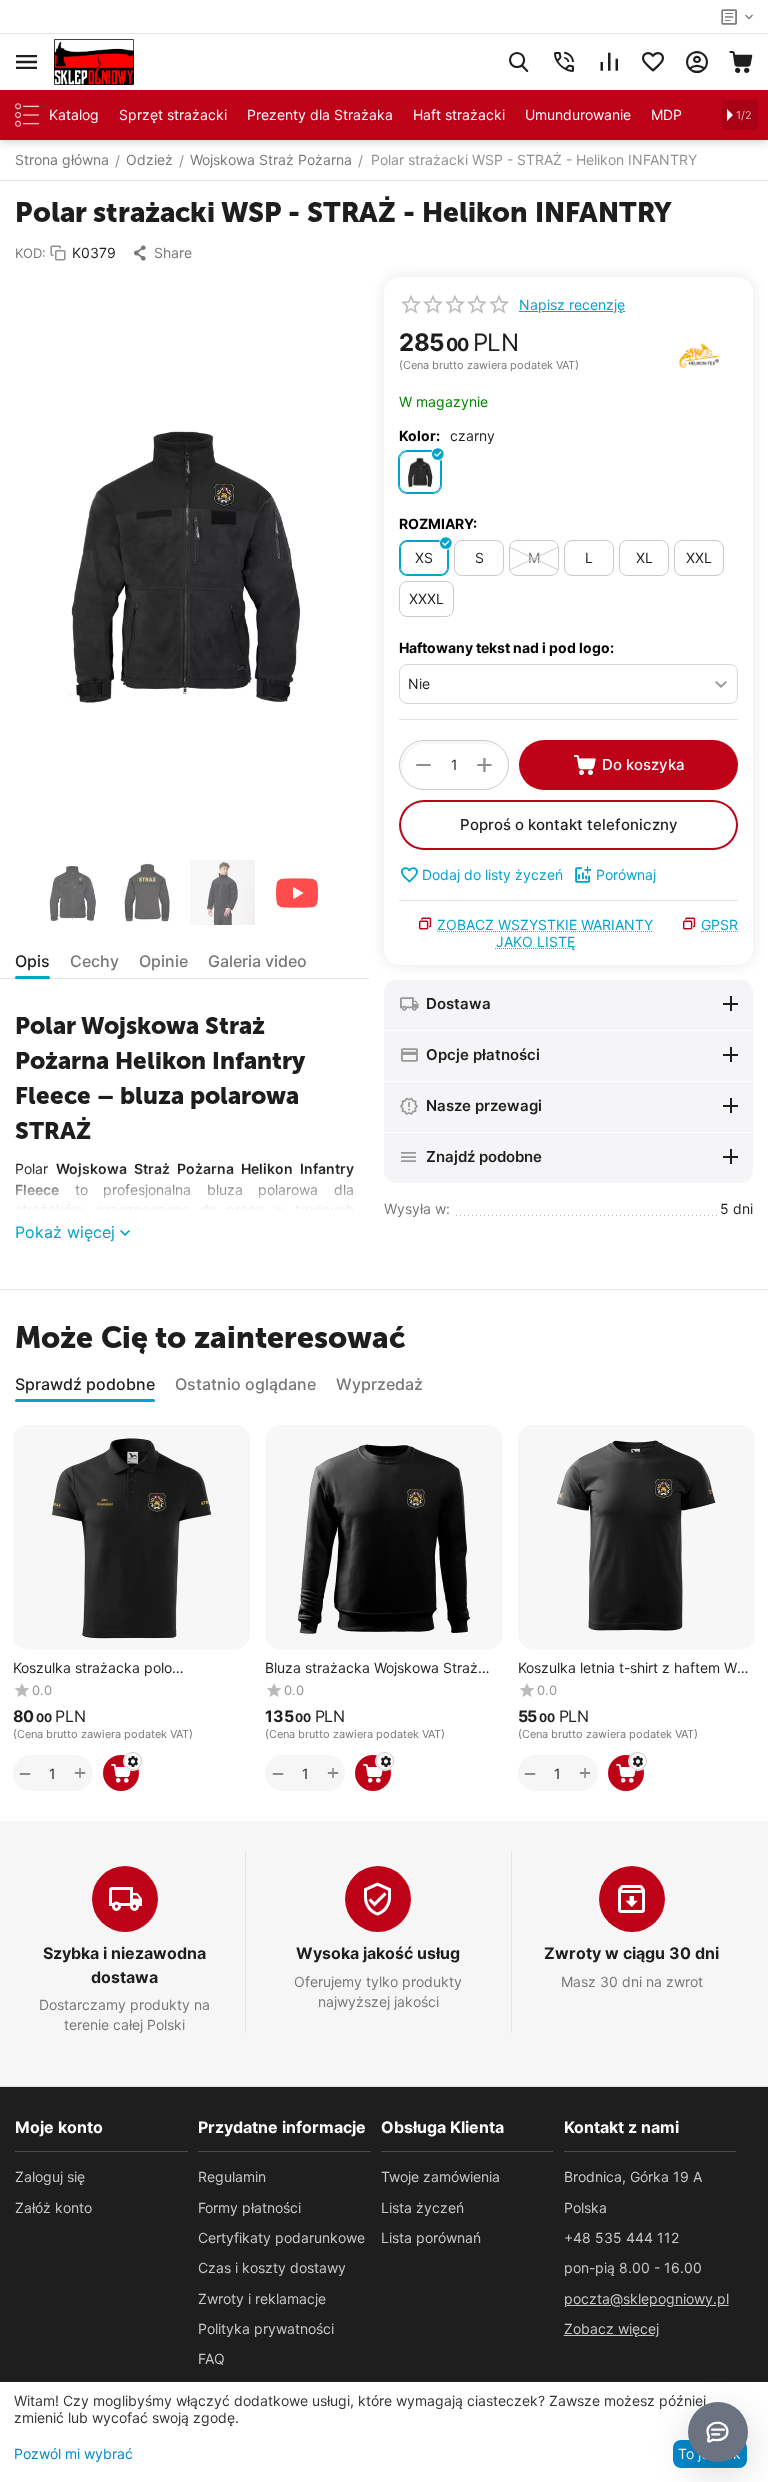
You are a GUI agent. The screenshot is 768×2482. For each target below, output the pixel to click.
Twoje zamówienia (440, 2176)
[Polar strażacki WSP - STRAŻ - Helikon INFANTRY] (184, 562)
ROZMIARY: (438, 523)
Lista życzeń (422, 2207)
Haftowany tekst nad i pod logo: (506, 647)
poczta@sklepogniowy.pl (646, 2298)
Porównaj (626, 874)
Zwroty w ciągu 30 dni (631, 1953)
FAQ (211, 2358)
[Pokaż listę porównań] (609, 62)
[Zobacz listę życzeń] (653, 62)
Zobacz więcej (611, 2328)
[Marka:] (699, 354)
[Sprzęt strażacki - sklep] (94, 60)
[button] (161, 253)
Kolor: (419, 435)
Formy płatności (249, 2207)
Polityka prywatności (266, 2328)
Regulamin (232, 2176)
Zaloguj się (50, 2176)
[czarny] (420, 472)
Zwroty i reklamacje (262, 2298)
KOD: (30, 253)
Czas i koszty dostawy (272, 2267)
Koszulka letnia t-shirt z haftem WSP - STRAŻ (636, 1668)
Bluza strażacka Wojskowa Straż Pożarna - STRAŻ (371, 1668)
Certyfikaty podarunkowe (281, 2237)
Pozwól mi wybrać (73, 2453)
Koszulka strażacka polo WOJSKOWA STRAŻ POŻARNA (114, 1668)
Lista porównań (431, 2237)
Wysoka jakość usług (378, 1953)
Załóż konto (53, 2207)
